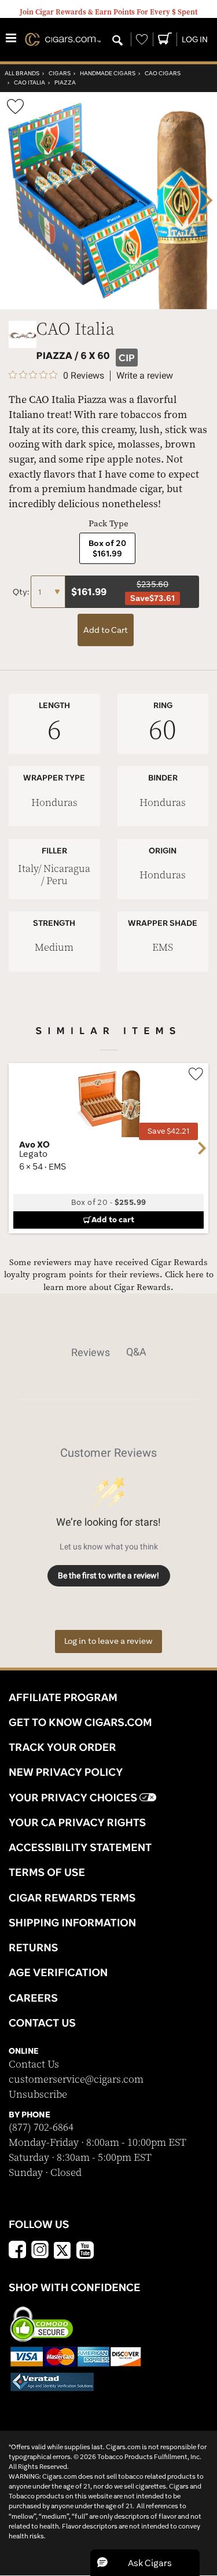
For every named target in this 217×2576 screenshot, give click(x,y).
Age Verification (58, 1972)
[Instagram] (40, 2251)
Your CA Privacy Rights (77, 1822)
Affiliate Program (63, 1697)
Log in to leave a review (108, 1641)
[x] (62, 2249)
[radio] (107, 548)
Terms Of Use (47, 1872)
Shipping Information (72, 1922)
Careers (33, 1998)
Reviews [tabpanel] (91, 1352)
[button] (145, 2563)
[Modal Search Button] (117, 41)
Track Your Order (62, 1747)
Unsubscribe (38, 2095)
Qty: (22, 592)
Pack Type (108, 524)
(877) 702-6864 (41, 2128)
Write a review (145, 376)
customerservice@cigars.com (76, 2080)
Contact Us (34, 2064)
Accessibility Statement (80, 1847)
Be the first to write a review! (108, 1575)
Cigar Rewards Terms (72, 1897)
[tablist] (108, 1352)
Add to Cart (106, 630)
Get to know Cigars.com (80, 1722)
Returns (34, 1947)
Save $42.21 (168, 1131)
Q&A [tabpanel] (136, 1352)
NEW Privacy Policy (66, 1772)
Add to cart (113, 1219)
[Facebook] (17, 2251)
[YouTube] (85, 2251)
